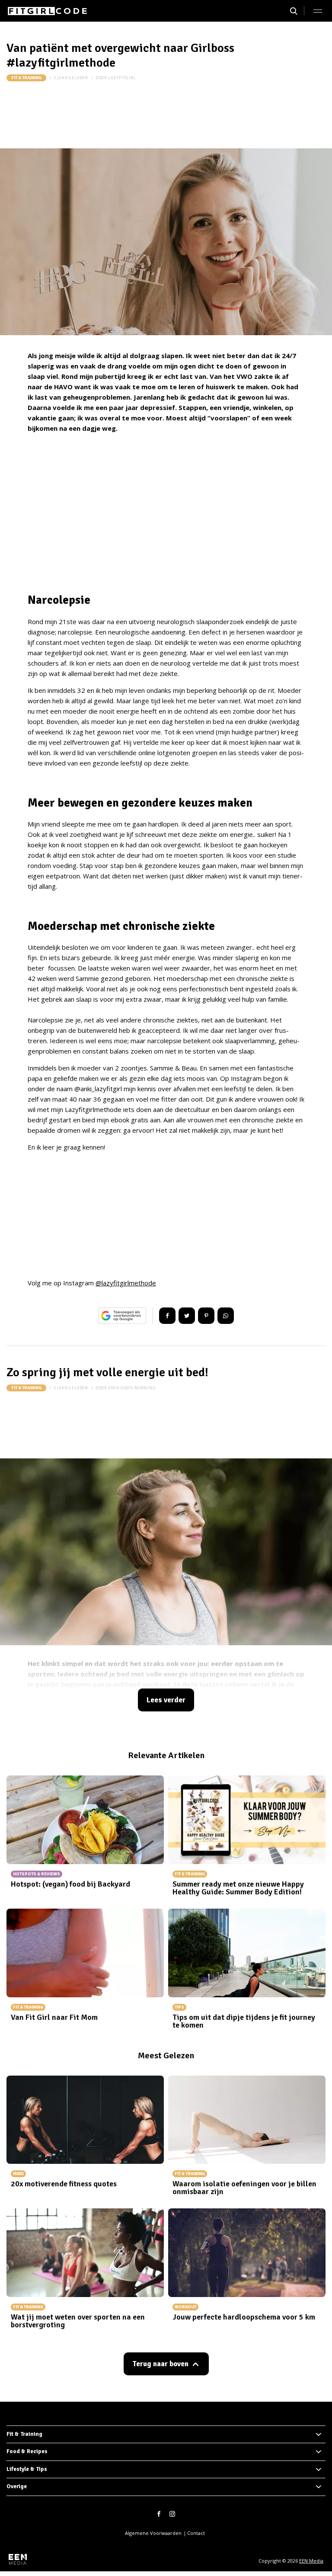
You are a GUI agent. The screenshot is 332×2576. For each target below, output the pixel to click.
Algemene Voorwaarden (153, 2533)
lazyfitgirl (122, 78)
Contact (196, 2533)
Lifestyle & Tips (27, 2469)
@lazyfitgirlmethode (126, 1283)
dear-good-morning (132, 1388)
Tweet (187, 1316)
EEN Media (311, 2561)
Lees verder (166, 1700)
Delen (167, 1316)
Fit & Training (26, 78)
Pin (206, 1316)
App (226, 1316)
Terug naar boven (160, 2364)
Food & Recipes (27, 2451)
